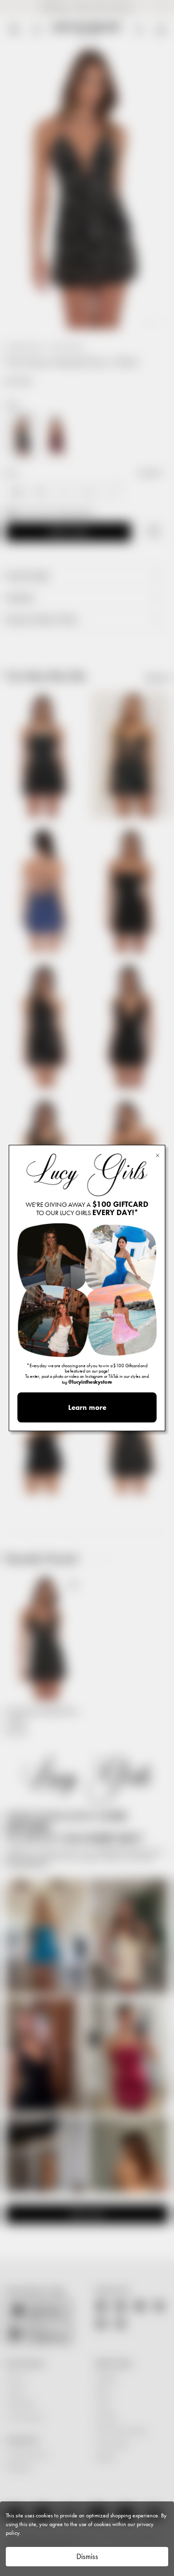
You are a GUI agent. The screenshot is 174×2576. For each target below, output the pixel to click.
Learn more (87, 1407)
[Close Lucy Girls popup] (158, 1155)
